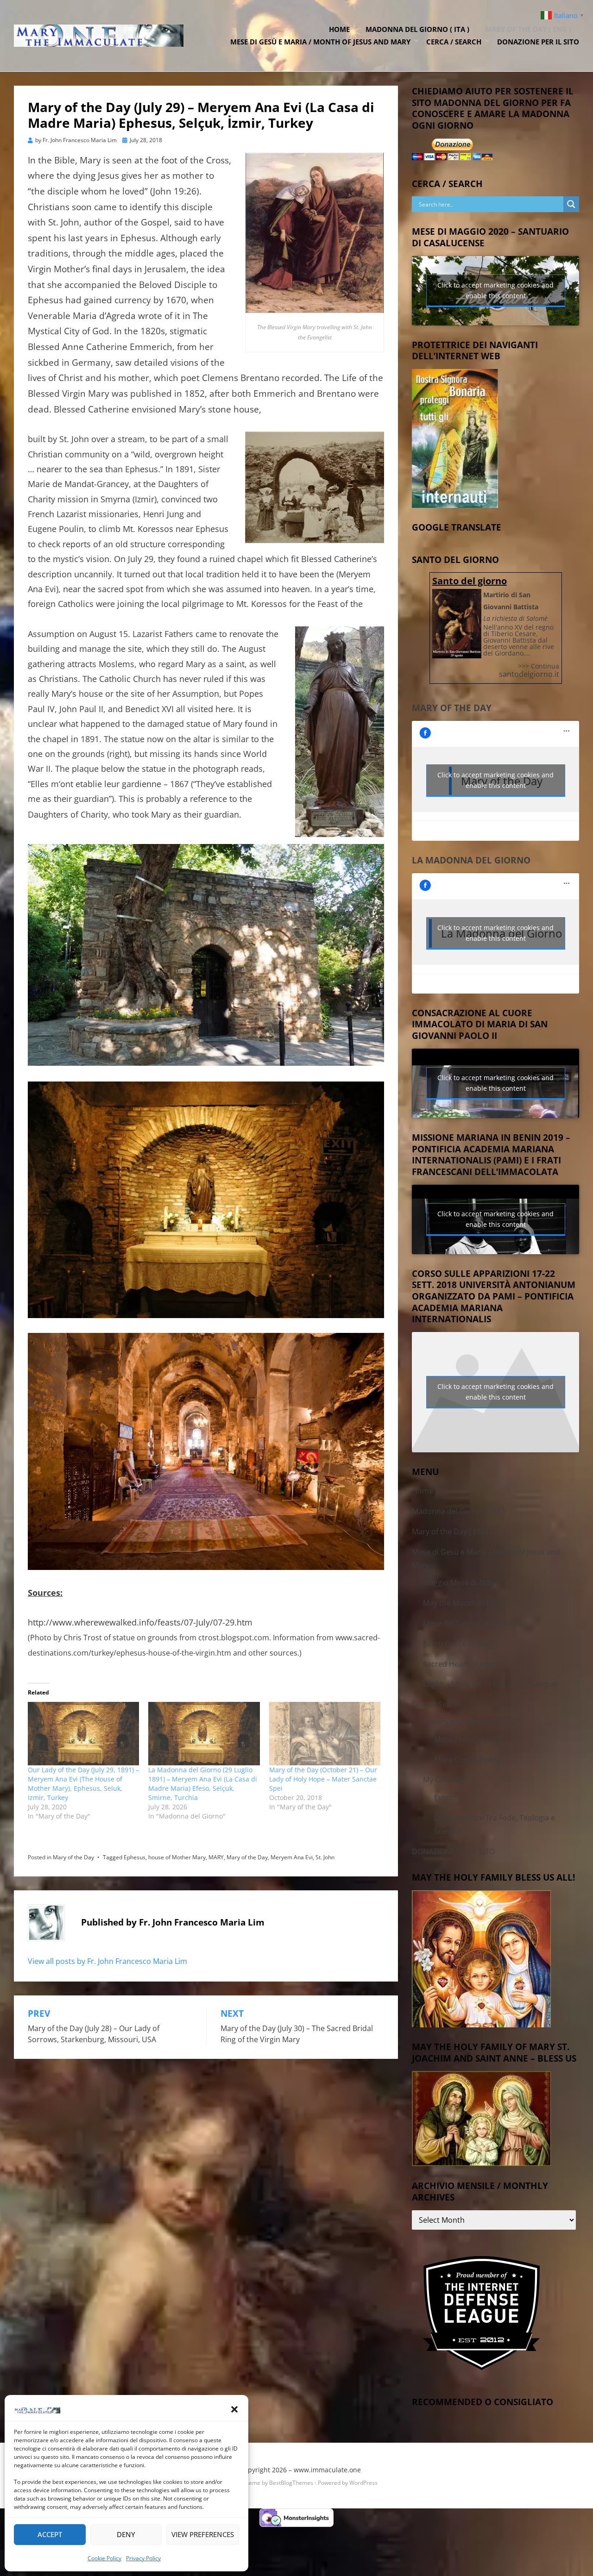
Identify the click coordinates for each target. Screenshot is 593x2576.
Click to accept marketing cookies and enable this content (495, 290)
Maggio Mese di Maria (461, 1582)
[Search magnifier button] (571, 204)
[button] (234, 2409)
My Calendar (445, 1780)
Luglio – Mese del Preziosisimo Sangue (490, 1684)
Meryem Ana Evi (292, 1857)
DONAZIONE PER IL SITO (538, 42)
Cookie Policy (104, 2558)
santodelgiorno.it (529, 674)
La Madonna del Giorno (471, 860)
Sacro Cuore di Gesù (459, 1644)
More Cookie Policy (467, 1760)
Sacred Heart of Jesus (460, 1664)
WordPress (363, 2483)
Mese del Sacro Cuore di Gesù (475, 1623)
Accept (50, 2534)
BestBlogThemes (291, 2483)
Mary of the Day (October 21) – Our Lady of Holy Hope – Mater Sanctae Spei (323, 1779)
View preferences (203, 2534)
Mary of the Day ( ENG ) (528, 29)
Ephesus (135, 1857)
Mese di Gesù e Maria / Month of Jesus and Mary (320, 42)
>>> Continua (539, 666)
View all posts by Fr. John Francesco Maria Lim (107, 1961)
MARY (216, 1857)
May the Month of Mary (464, 1603)
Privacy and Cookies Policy (469, 1722)
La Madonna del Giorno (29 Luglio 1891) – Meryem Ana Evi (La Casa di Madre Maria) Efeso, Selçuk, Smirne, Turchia (203, 1784)
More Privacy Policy (468, 1739)
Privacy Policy (143, 2558)
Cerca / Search (454, 42)
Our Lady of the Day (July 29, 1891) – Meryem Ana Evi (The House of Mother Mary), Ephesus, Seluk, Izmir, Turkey (83, 1784)
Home (339, 29)
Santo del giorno (470, 581)
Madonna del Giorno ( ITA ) (417, 29)
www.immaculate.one (327, 2470)
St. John (325, 1857)
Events (446, 1797)
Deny (126, 2534)
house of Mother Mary (177, 1857)
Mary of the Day (73, 1857)
